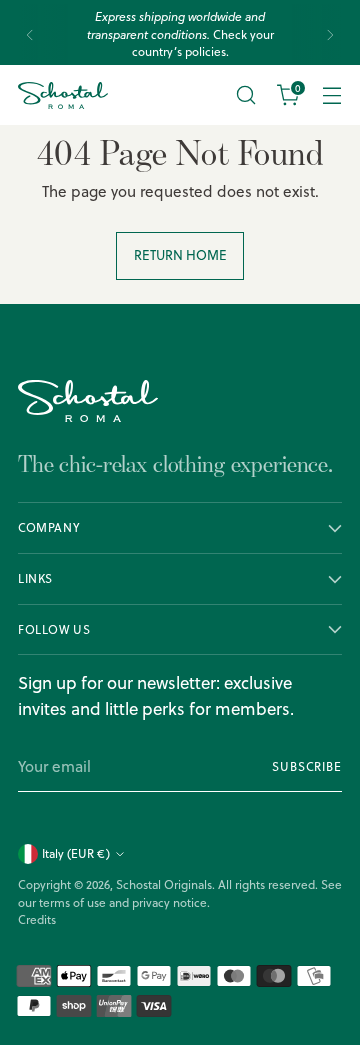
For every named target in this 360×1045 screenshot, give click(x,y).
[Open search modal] (245, 95)
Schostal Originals (164, 884)
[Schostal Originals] (63, 95)
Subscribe (307, 766)
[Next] (330, 34)
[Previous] (30, 34)
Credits (37, 919)
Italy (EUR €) (76, 853)
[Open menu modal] (331, 95)
